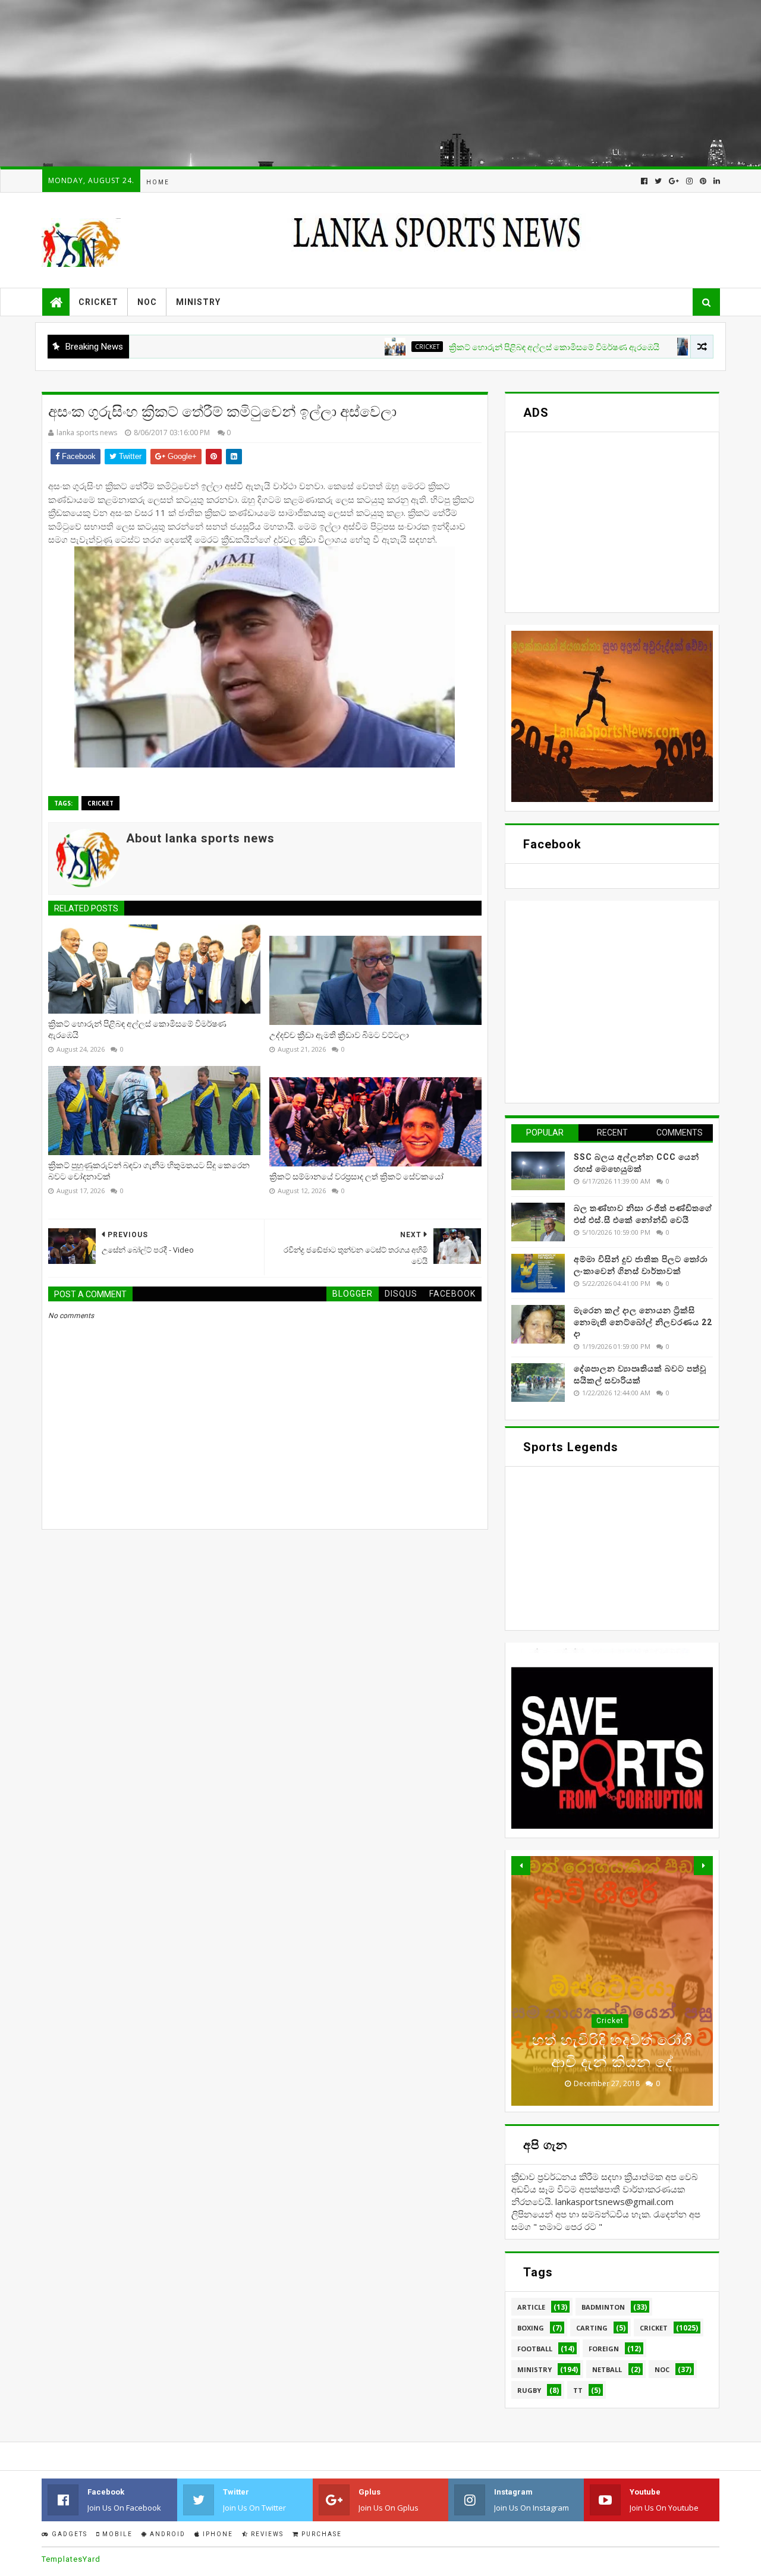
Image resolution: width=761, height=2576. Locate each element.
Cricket (98, 302)
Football (535, 2349)
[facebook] (644, 181)
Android (166, 2534)
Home (158, 182)
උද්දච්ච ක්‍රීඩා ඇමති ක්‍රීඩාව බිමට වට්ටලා (339, 1035)
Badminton (603, 2307)
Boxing (531, 2328)
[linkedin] (716, 181)
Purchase (320, 2534)
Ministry (198, 302)
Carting (592, 2328)
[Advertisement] (357, 83)
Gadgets (68, 2534)
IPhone (217, 2534)
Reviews (266, 2534)
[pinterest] (703, 181)
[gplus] (674, 181)
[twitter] (658, 181)
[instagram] (689, 181)
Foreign (604, 2349)
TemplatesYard (71, 2559)
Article (531, 2307)
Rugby (529, 2390)
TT (578, 2390)
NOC (147, 302)
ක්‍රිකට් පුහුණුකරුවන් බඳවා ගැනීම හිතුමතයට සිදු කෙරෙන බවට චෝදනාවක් (149, 1171)
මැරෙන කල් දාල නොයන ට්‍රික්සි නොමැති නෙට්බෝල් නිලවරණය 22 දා (643, 1322)
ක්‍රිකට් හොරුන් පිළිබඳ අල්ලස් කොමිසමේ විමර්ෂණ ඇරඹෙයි (492, 347)
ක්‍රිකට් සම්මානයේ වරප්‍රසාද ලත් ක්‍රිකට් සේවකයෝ (356, 1177)
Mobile (116, 2534)
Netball (607, 2369)
